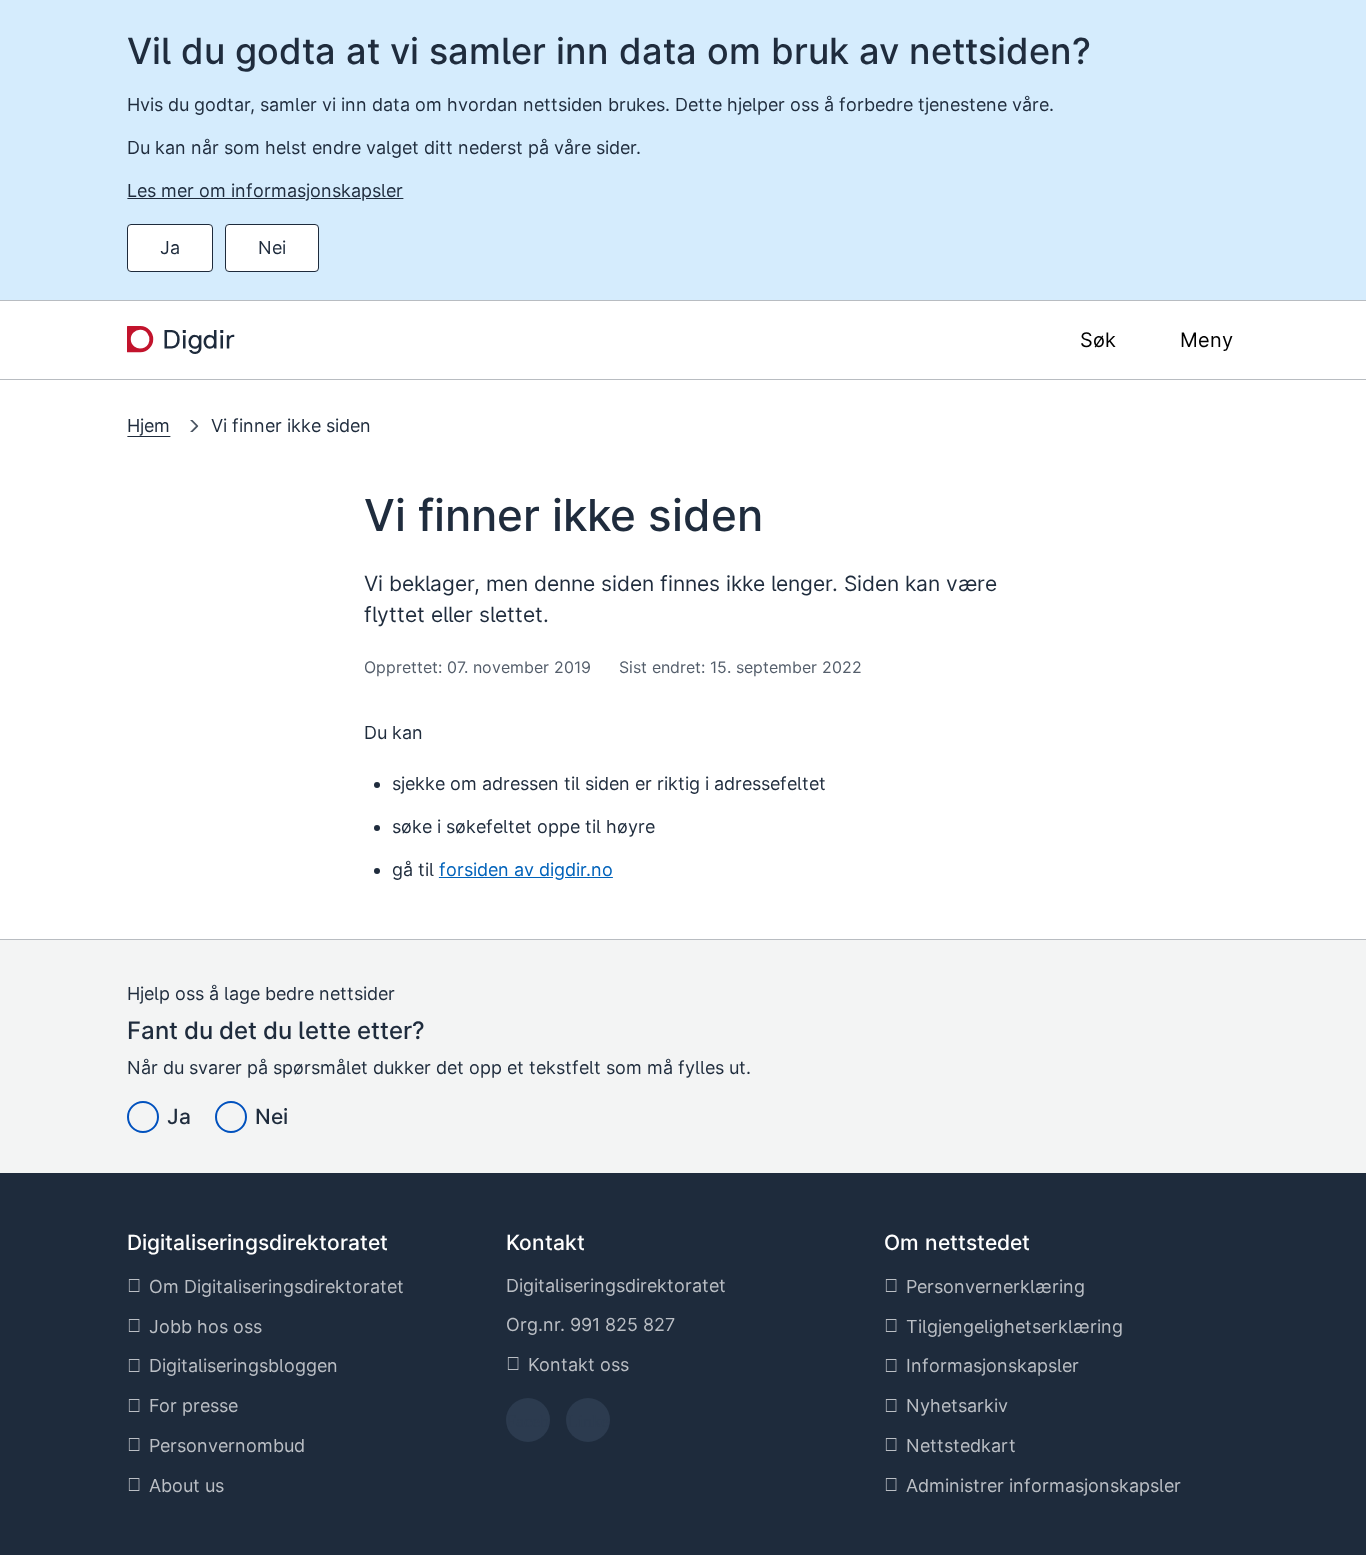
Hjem (148, 425)
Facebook (527, 1426)
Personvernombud (227, 1445)
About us (186, 1485)
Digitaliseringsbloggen (243, 1365)
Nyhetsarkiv (957, 1405)
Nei (272, 247)
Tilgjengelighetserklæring (1014, 1326)
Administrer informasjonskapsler (1043, 1485)
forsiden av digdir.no (526, 869)
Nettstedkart (961, 1445)
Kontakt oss (578, 1364)
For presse (193, 1405)
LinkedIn (588, 1426)
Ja (170, 247)
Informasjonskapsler (992, 1365)
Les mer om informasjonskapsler (265, 190)
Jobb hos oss (205, 1326)
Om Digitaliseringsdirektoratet (276, 1286)
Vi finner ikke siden (291, 425)
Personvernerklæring (995, 1286)
